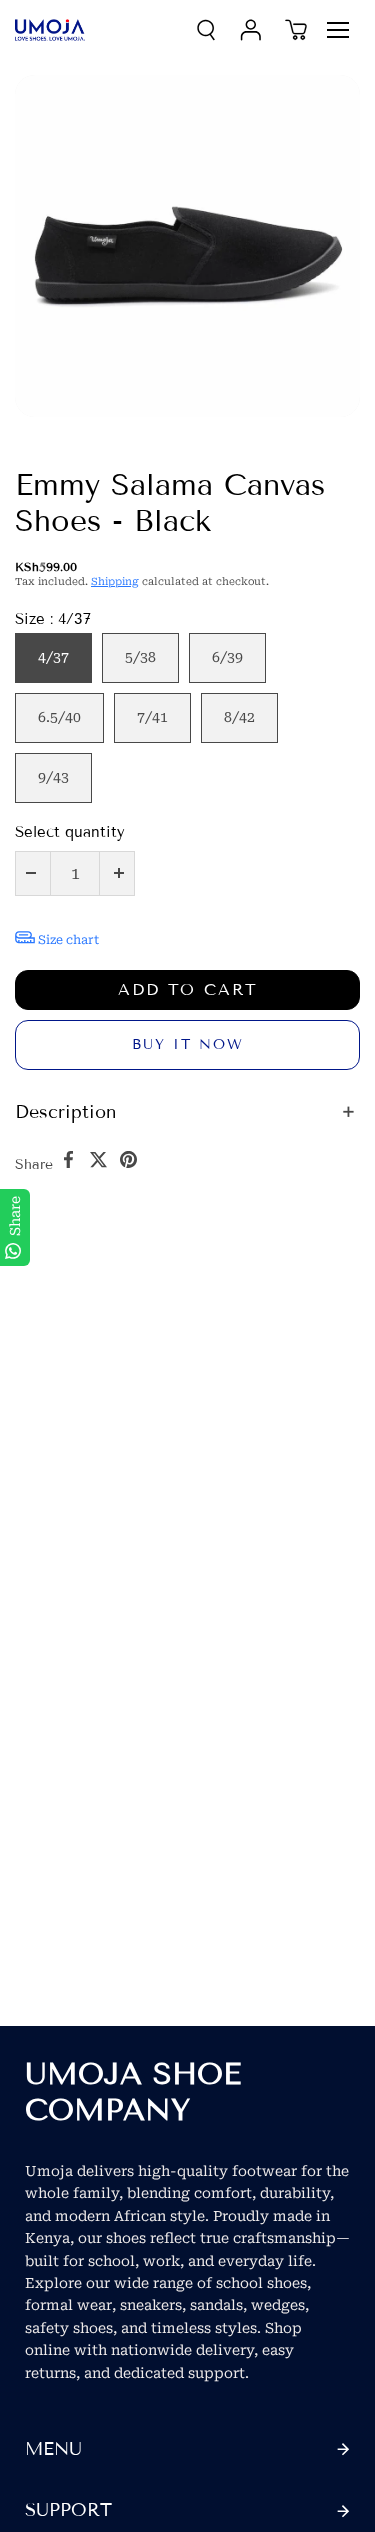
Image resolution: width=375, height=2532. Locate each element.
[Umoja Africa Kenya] (50, 30)
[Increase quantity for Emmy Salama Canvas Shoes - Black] (119, 873)
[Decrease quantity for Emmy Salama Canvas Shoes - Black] (31, 873)
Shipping (115, 581)
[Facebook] (68, 1159)
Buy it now (188, 1044)
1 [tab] (35, 433)
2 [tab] (75, 433)
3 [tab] (115, 433)
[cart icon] (296, 30)
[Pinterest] (128, 1159)
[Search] (206, 30)
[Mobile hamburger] (338, 30)
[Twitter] (98, 1159)
